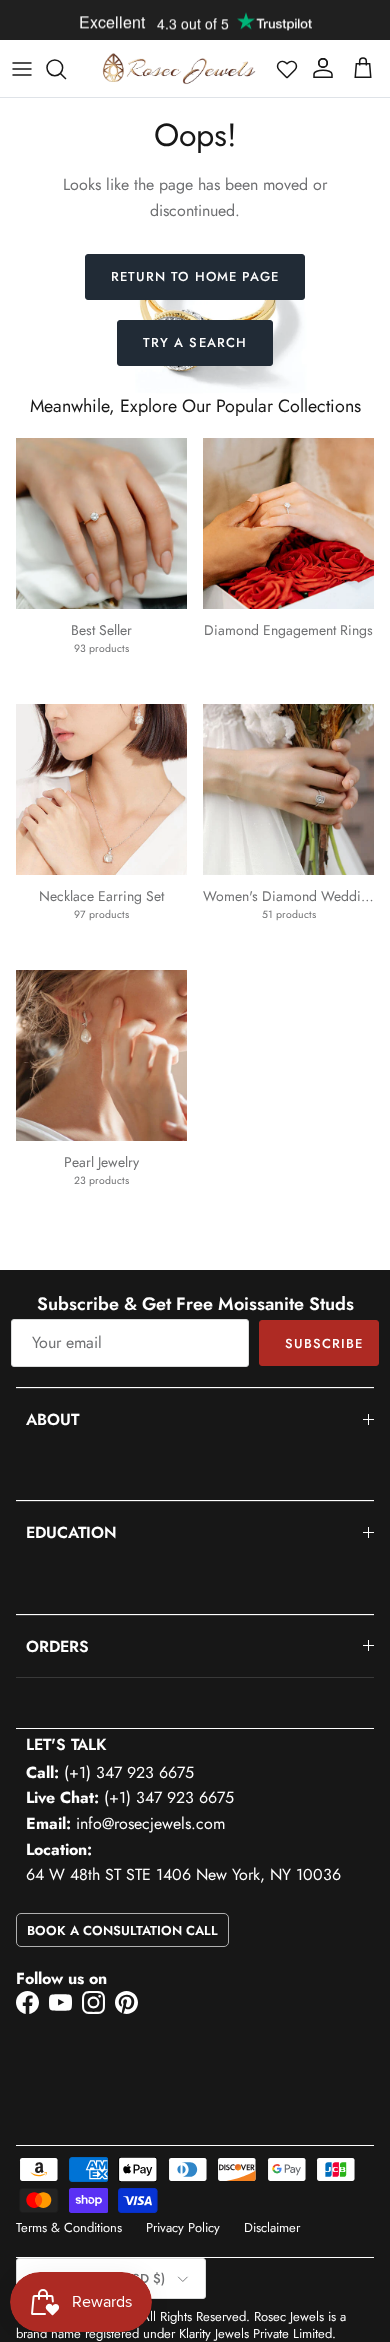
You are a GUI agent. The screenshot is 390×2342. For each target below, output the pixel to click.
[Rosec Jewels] (179, 68)
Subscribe (324, 1343)
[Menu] (22, 69)
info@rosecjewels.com (150, 1823)
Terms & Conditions (69, 2227)
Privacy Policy (183, 2227)
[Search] (66, 69)
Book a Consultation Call (122, 1930)
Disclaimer (272, 2227)
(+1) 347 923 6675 (129, 1772)
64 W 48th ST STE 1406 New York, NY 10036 (183, 1874)
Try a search (194, 342)
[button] (287, 69)
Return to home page (195, 276)
